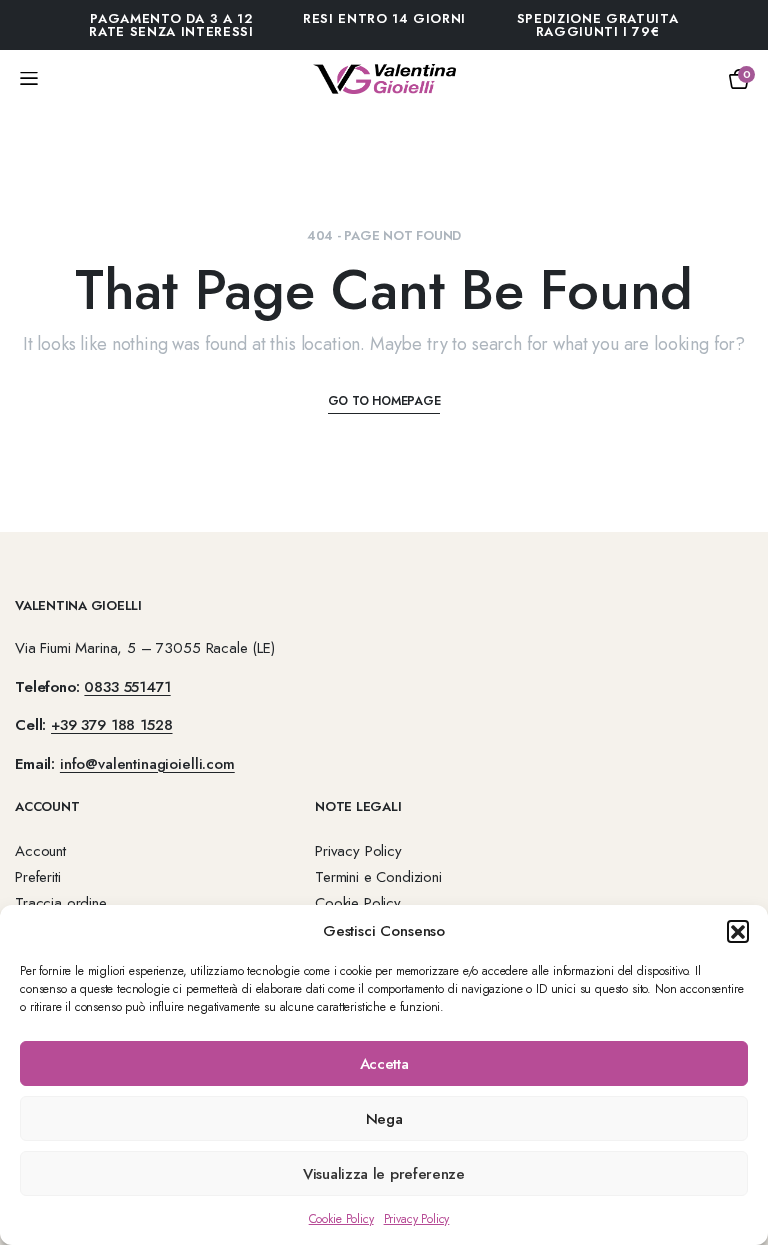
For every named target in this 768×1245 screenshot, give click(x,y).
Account (40, 851)
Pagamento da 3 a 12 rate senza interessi (171, 25)
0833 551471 (127, 687)
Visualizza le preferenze (384, 1174)
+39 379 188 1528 (111, 725)
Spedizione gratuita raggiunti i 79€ (597, 25)
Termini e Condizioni (378, 877)
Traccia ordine (61, 903)
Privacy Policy (417, 1219)
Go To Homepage (384, 401)
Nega (384, 1119)
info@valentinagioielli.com (147, 764)
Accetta (384, 1064)
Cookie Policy (341, 1219)
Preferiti (38, 877)
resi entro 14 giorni (384, 18)
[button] (738, 931)
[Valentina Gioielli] (384, 79)
